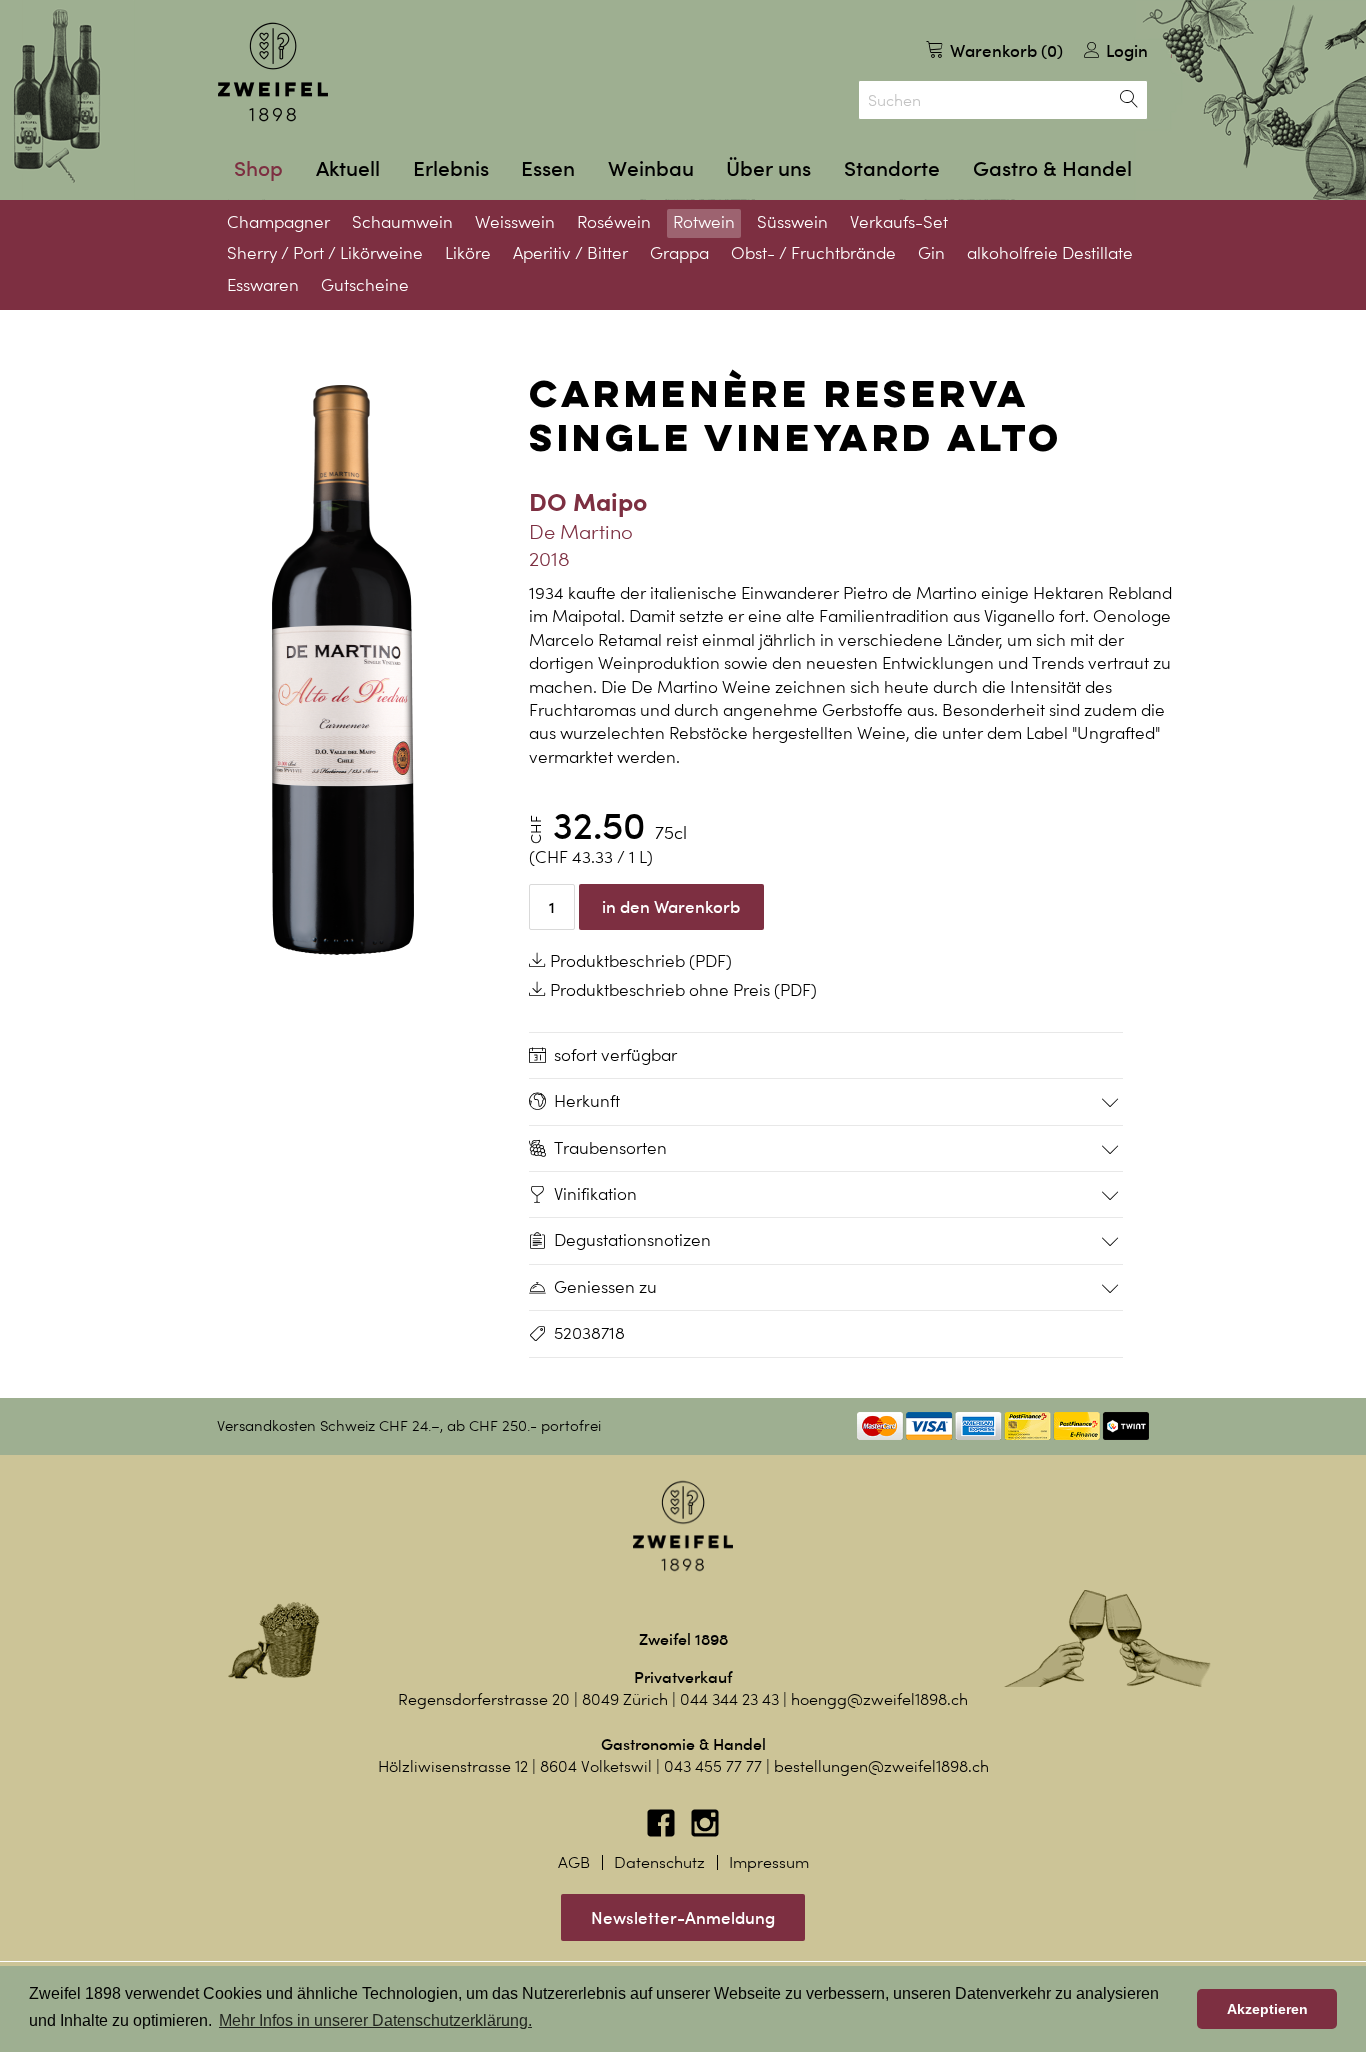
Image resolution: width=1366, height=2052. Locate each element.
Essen (548, 168)
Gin (931, 253)
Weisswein (515, 222)
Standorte (892, 168)
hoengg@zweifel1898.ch (879, 1699)
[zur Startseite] (273, 72)
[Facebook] (663, 1832)
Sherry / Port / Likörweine (325, 253)
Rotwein (704, 222)
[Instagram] (705, 1832)
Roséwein (614, 222)
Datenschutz (659, 1862)
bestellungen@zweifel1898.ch (881, 1766)
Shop (258, 168)
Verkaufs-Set (899, 222)
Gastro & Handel (1052, 168)
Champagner (278, 222)
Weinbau (651, 168)
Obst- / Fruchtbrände (813, 253)
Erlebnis (451, 168)
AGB (574, 1862)
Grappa (679, 253)
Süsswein (792, 222)
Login (1125, 50)
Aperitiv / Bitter (570, 253)
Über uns (768, 168)
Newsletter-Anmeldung (683, 1917)
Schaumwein (402, 222)
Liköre (468, 253)
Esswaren (263, 285)
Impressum (769, 1862)
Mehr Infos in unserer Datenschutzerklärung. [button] (375, 2020)
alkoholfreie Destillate (1050, 253)
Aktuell (348, 168)
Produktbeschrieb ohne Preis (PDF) (681, 990)
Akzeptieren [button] (1267, 2009)
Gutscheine (365, 285)
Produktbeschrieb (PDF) (639, 961)
